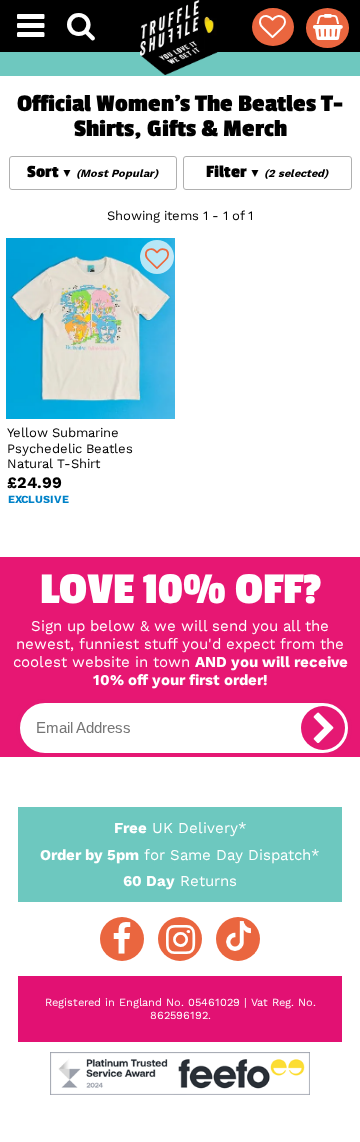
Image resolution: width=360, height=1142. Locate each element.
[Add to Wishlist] (157, 257)
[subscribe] (323, 728)
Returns (180, 881)
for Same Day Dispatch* (180, 855)
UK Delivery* (180, 828)
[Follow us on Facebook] (122, 939)
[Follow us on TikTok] (238, 939)
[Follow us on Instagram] (180, 939)
